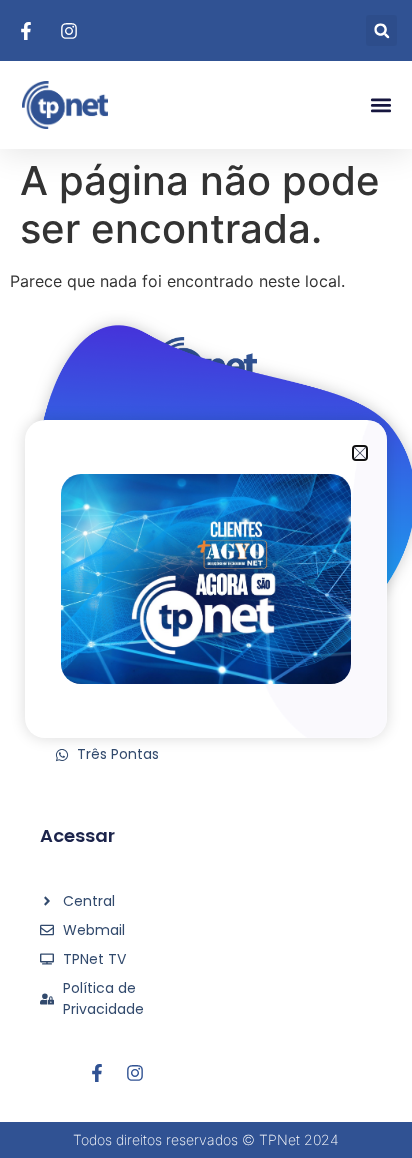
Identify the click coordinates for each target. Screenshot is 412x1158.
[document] (206, 579)
